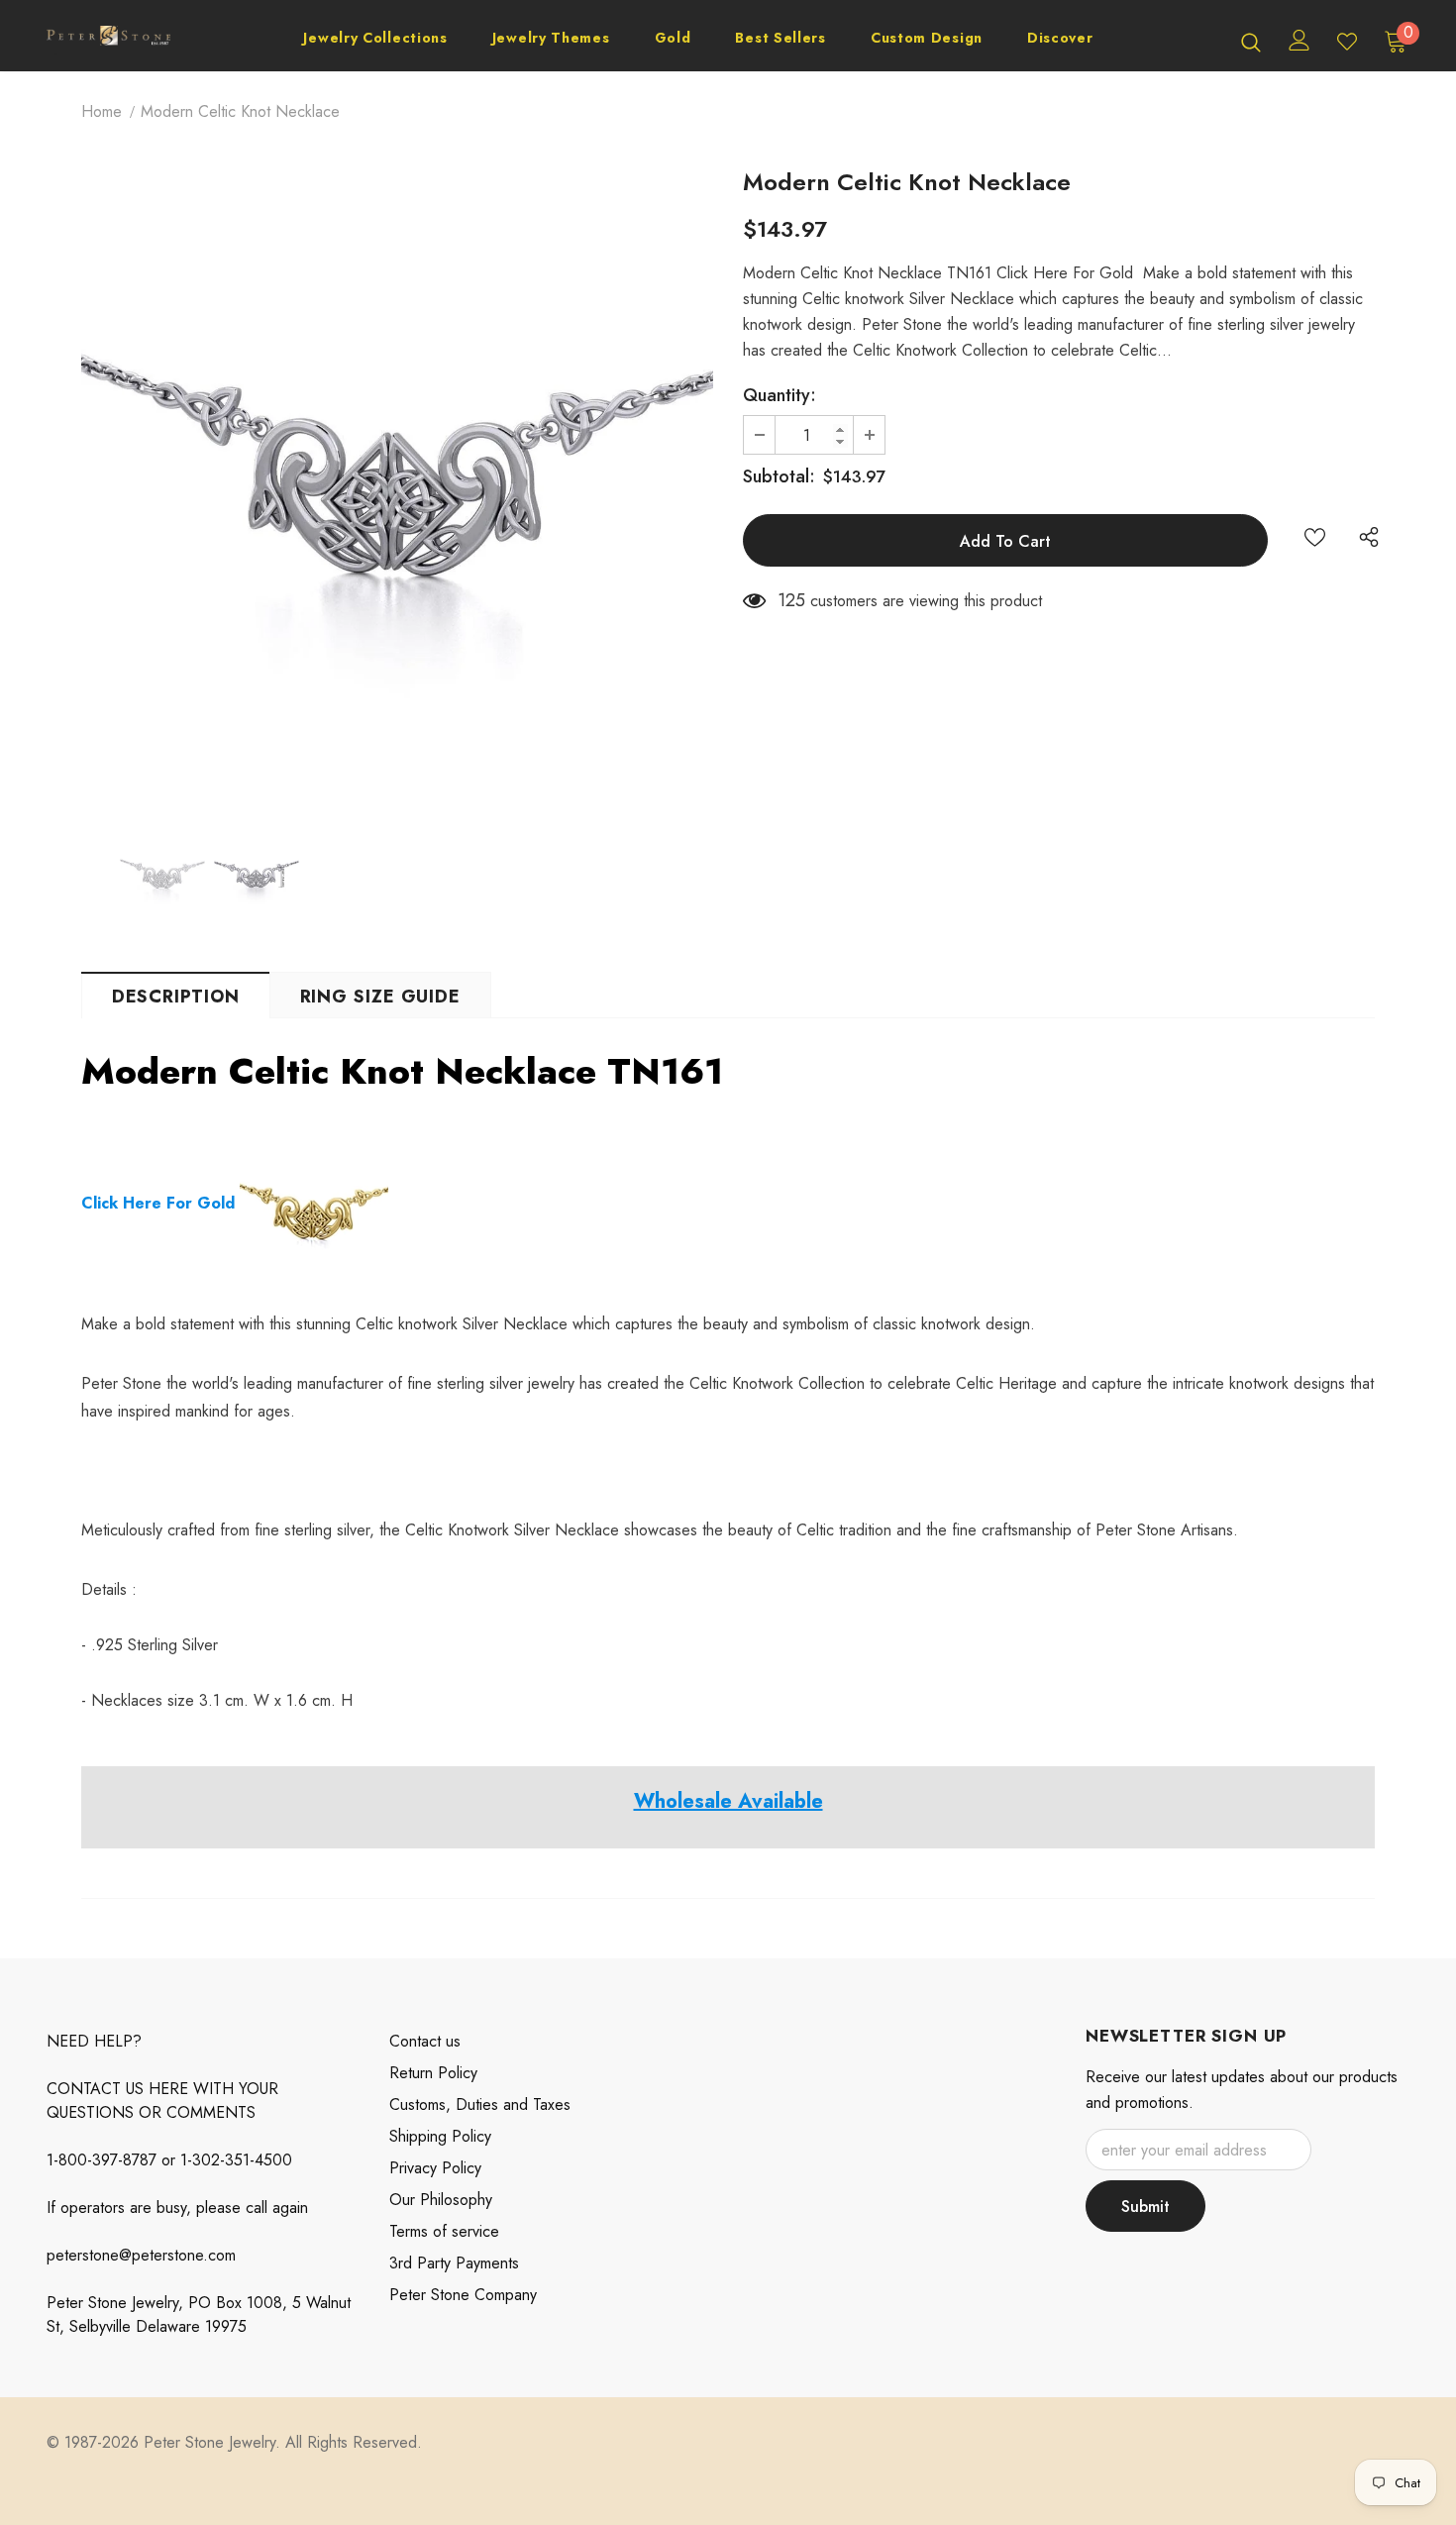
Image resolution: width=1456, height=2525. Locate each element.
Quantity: (780, 395)
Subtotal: (779, 476)
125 (791, 600)
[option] (397, 488)
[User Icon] (1300, 40)
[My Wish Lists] (1347, 42)
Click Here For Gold (158, 1203)
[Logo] (108, 41)
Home (102, 111)
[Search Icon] (1251, 42)
